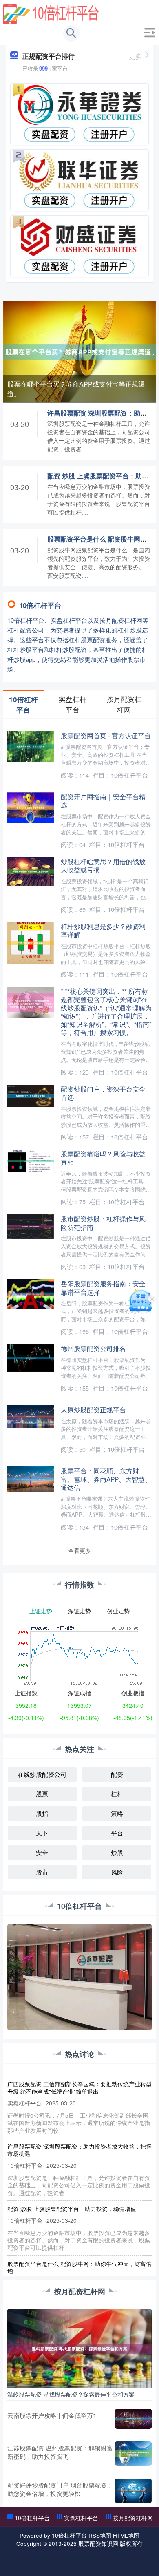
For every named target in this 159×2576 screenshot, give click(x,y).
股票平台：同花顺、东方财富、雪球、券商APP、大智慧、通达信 (106, 1479)
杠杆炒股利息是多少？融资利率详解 (103, 930)
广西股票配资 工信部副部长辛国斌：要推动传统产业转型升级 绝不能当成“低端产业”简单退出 (79, 2087)
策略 (117, 1813)
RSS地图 (100, 2535)
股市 (42, 1872)
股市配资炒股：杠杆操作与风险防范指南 (103, 1223)
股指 (42, 1813)
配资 (117, 1774)
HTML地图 (126, 2535)
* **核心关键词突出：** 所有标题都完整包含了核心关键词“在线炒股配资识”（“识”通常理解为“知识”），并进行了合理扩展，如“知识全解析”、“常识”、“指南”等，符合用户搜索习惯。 (106, 1012)
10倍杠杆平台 (32, 2518)
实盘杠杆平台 (81, 2518)
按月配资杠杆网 (133, 2518)
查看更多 (79, 1550)
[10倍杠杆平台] (51, 13)
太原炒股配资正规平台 (93, 1409)
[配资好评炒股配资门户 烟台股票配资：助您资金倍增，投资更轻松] (133, 2491)
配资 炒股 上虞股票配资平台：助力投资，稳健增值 (72, 2209)
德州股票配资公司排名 (93, 1348)
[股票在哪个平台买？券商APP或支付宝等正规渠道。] (79, 351)
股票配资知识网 (98, 2543)
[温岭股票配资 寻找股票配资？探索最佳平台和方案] (79, 2348)
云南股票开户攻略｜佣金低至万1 (52, 2415)
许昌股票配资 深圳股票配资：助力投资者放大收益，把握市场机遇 (79, 2150)
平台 (117, 1833)
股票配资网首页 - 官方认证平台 (106, 735)
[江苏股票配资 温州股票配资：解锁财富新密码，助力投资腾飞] (133, 2454)
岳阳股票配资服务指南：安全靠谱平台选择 (103, 1287)
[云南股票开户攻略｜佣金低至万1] (133, 2419)
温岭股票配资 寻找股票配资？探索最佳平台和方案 (71, 2394)
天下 (42, 1833)
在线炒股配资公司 (42, 1774)
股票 (42, 1794)
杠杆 (117, 1794)
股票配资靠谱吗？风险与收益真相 (103, 1158)
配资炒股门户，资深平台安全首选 (103, 1093)
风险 (117, 1872)
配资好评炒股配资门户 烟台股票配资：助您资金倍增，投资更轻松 (60, 2489)
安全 (42, 1852)
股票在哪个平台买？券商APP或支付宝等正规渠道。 (76, 389)
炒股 (117, 1852)
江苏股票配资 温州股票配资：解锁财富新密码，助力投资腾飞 (60, 2452)
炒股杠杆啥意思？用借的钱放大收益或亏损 (103, 865)
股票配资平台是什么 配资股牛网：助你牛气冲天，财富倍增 (79, 2267)
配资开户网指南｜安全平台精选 (103, 800)
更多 (135, 56)
